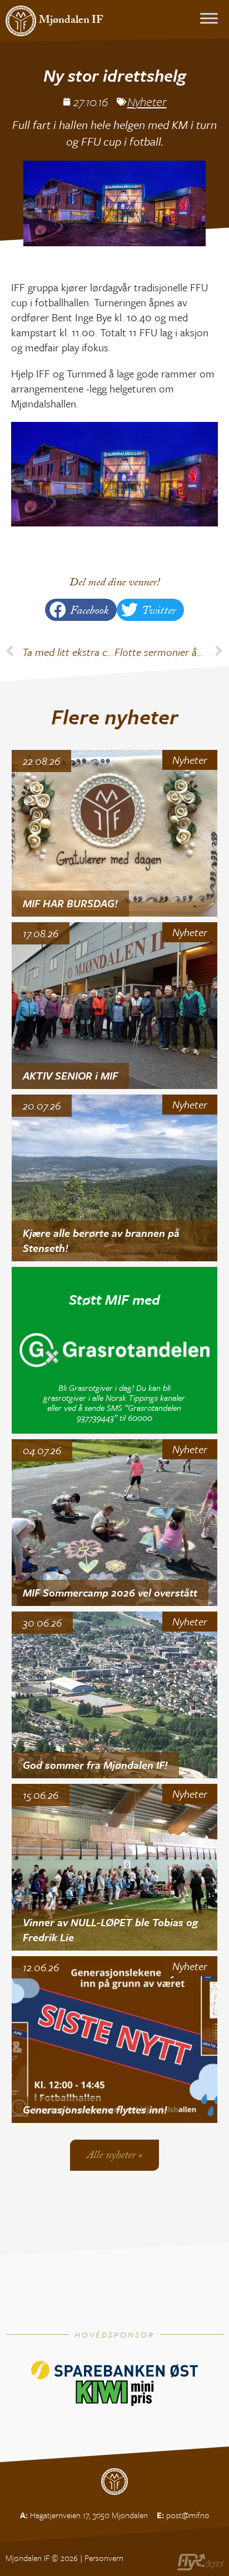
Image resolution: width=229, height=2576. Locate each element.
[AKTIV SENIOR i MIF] (115, 1006)
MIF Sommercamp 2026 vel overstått (110, 1592)
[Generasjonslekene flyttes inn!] (115, 2040)
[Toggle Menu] (209, 18)
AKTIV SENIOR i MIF (70, 1075)
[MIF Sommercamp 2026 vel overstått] (115, 1523)
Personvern (104, 2558)
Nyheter (147, 101)
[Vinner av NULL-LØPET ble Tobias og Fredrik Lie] (115, 1867)
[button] (81, 610)
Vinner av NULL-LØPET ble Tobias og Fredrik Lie (110, 1929)
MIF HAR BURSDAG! (70, 903)
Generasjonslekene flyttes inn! (95, 2109)
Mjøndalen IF (71, 21)
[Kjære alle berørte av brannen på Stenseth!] (115, 1178)
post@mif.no (188, 2515)
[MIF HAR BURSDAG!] (115, 833)
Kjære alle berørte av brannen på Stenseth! (101, 1240)
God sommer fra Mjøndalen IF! (95, 1765)
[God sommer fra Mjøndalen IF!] (115, 1695)
